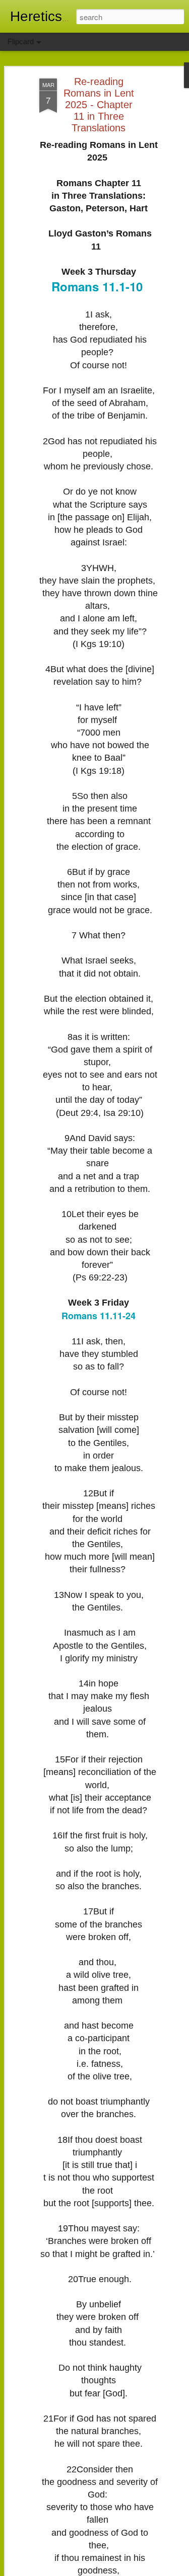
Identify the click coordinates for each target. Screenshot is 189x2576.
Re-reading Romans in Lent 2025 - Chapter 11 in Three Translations (99, 105)
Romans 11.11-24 (99, 1316)
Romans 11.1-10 (97, 286)
